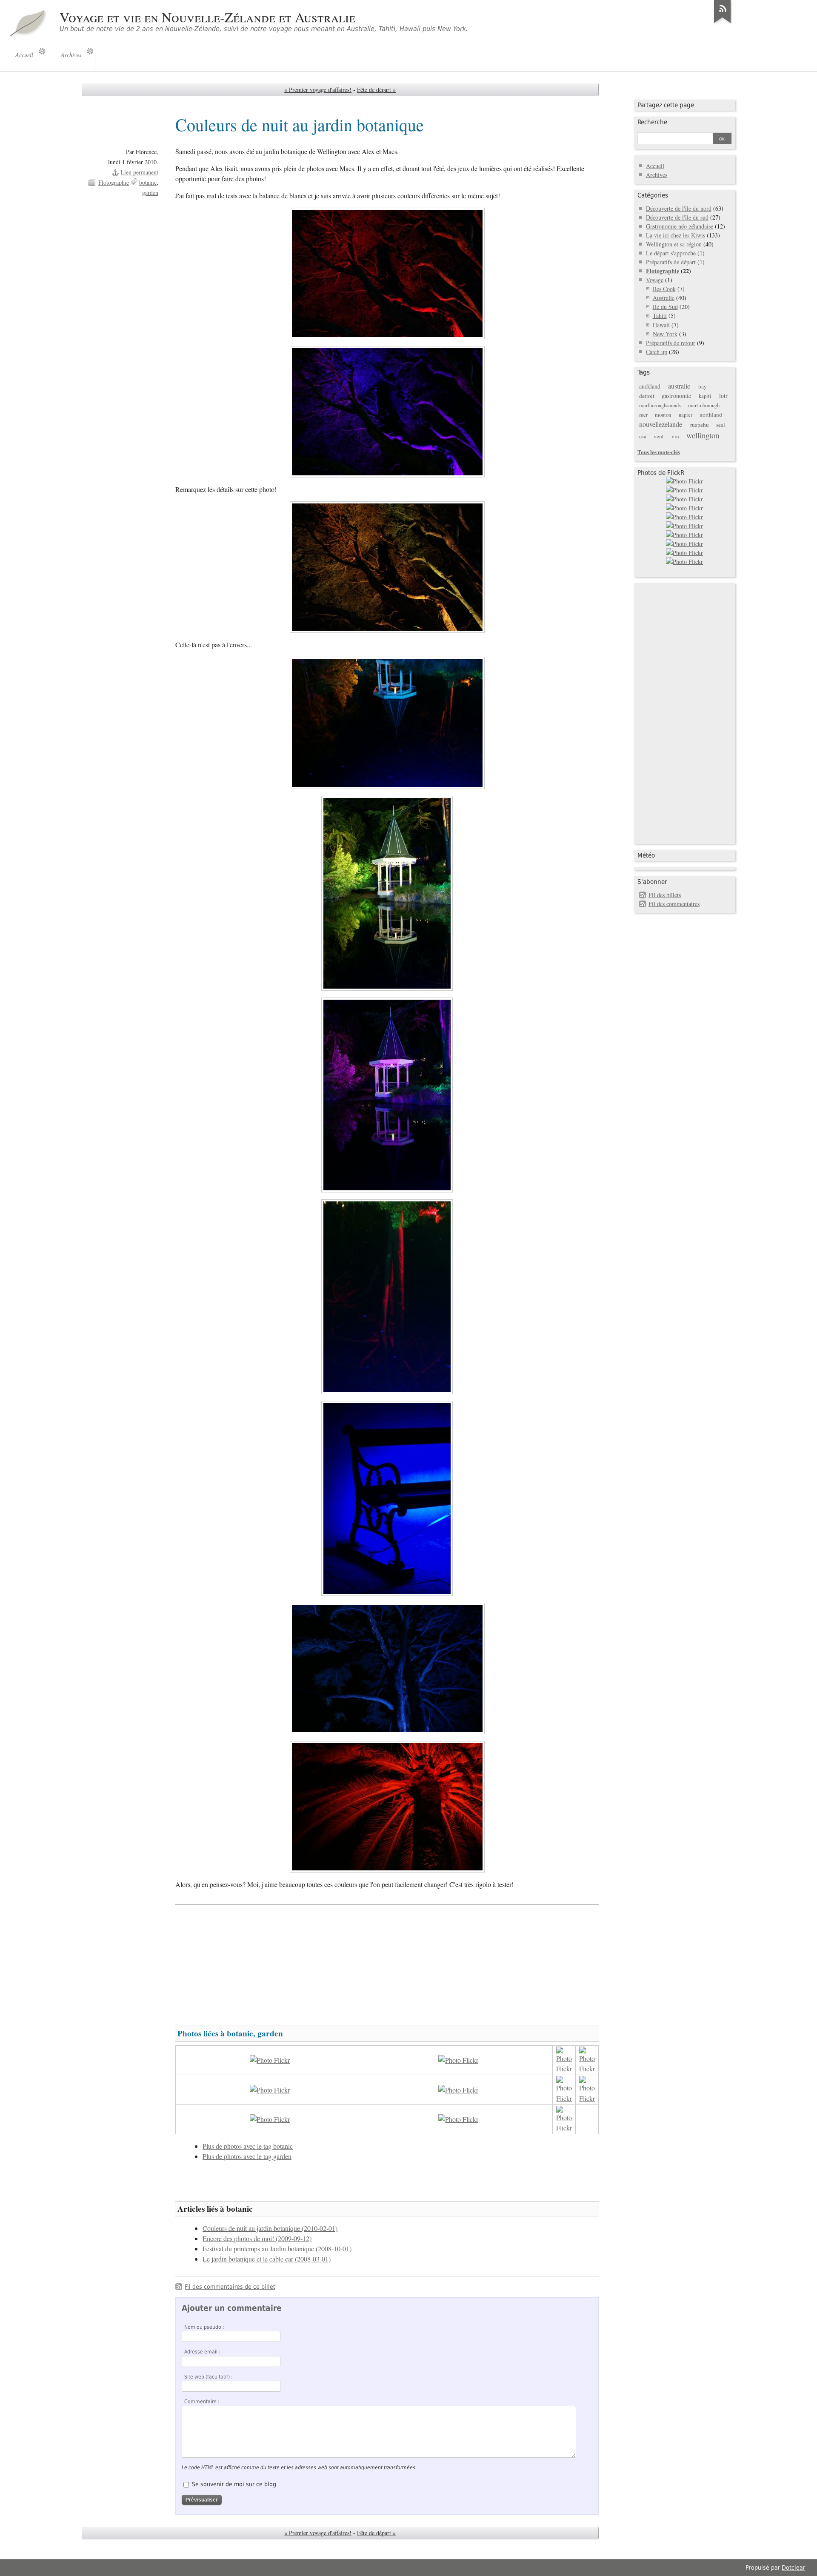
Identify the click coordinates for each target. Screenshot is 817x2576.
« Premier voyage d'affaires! (318, 90)
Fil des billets (665, 895)
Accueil (655, 166)
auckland (650, 386)
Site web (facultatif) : (209, 2377)
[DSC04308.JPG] (387, 893)
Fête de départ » (376, 90)
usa (643, 436)
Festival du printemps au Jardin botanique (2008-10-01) (277, 2249)
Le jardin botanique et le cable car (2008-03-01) (267, 2259)
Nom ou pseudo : (204, 2327)
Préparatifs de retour (671, 343)
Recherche (652, 122)
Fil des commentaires (674, 904)
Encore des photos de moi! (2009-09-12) (257, 2239)
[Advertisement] (387, 1961)
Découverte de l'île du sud (677, 217)
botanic (148, 182)
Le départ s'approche (671, 253)
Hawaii (661, 325)
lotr (723, 396)
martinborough (704, 405)
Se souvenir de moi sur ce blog (234, 2484)
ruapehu (700, 425)
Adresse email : (202, 2352)
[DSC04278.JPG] (387, 273)
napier (686, 415)
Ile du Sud (665, 307)
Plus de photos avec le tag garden (247, 2156)
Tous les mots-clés (659, 452)
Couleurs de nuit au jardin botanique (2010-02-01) (270, 2228)
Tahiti (660, 316)
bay (703, 386)
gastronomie (676, 396)
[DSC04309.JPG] (387, 1095)
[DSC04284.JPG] (387, 567)
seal (721, 425)
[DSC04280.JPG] (387, 412)
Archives (657, 175)
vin (675, 436)
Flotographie (114, 182)
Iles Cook (664, 289)
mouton (663, 415)
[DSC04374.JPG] (387, 1807)
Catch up (657, 352)
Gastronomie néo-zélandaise (680, 226)
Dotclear (793, 2567)
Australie (664, 298)
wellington (703, 435)
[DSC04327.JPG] (387, 1498)
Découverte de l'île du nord (679, 208)
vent (659, 436)
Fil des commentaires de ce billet (230, 2287)
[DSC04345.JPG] (387, 1668)
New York (665, 334)
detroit (647, 396)
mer (643, 415)
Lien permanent (139, 172)
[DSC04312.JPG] (387, 1297)
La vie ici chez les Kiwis (676, 235)
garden (150, 193)
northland (711, 415)
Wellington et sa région (674, 244)
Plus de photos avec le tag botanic (248, 2146)
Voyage (655, 280)
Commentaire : (202, 2402)
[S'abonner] (723, 23)
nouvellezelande (661, 424)
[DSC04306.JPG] (387, 723)
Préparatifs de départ (671, 262)
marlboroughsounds (660, 405)
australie (679, 386)
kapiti (705, 396)
